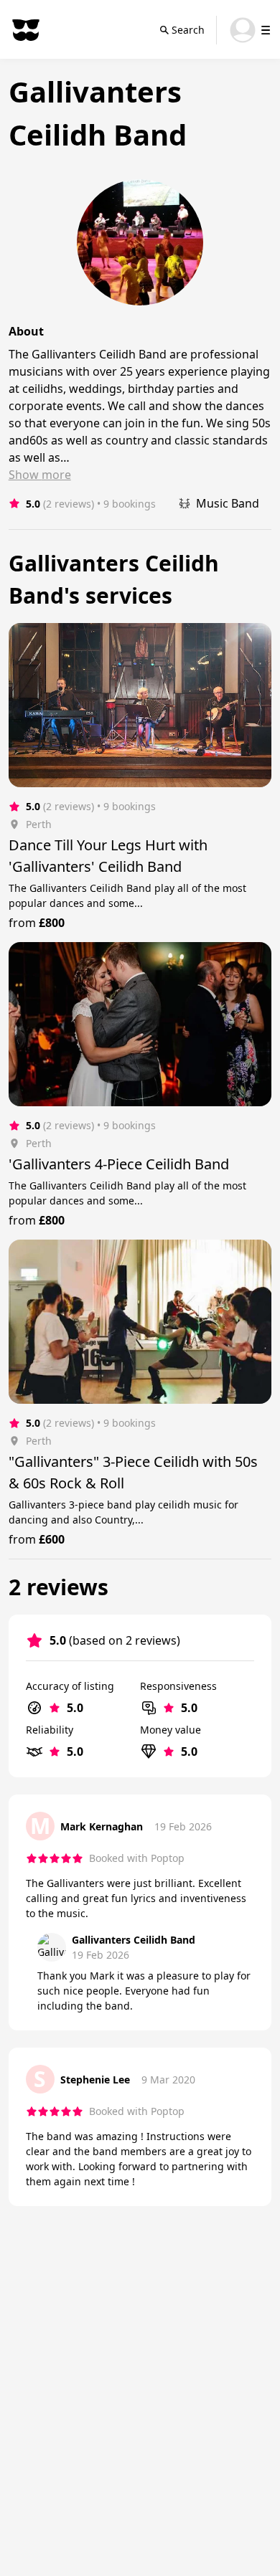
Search (188, 30)
